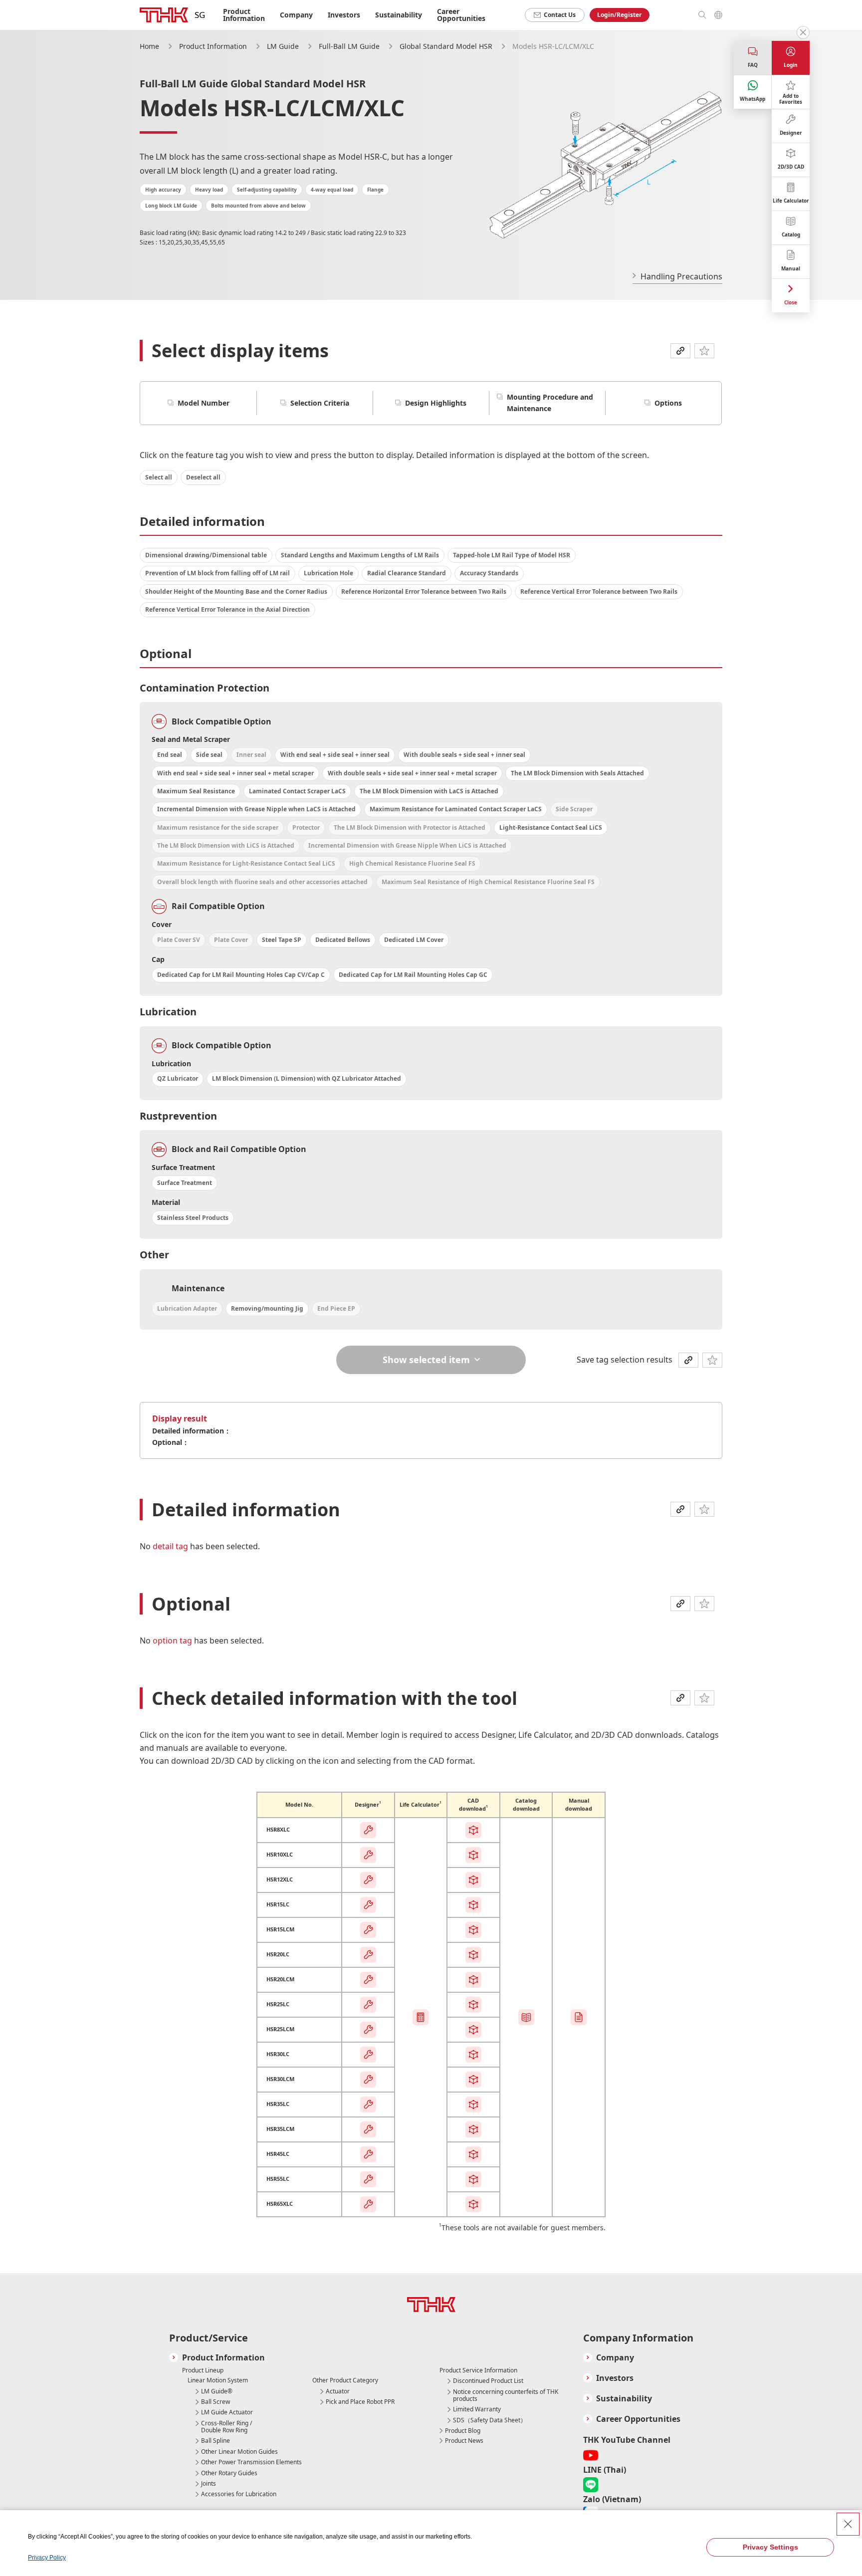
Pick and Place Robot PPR (360, 2402)
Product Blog (463, 2431)
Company (615, 2358)
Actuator (338, 2391)
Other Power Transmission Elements (251, 2462)
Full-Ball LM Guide (350, 46)
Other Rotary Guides (229, 2473)
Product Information (213, 46)
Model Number (204, 403)
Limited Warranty (477, 2409)
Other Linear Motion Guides (239, 2452)
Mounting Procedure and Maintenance (550, 403)
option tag (173, 1640)
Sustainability (399, 15)
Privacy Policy (47, 2558)
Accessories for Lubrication (239, 2494)
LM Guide (284, 46)
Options (668, 403)
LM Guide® (217, 2391)
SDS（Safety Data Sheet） (490, 2420)
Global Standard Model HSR (447, 46)
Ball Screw (215, 2402)
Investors (344, 15)
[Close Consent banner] (848, 2524)
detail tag (171, 1546)
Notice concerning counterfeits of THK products (506, 2396)
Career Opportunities (461, 15)
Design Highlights (436, 403)
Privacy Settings (770, 2547)
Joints (209, 2484)
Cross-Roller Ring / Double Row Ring (226, 2427)
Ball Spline (215, 2441)
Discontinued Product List (488, 2381)
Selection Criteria (320, 403)
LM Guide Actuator (227, 2412)
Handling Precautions (681, 276)
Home (149, 46)
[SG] (164, 15)
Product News (464, 2441)
